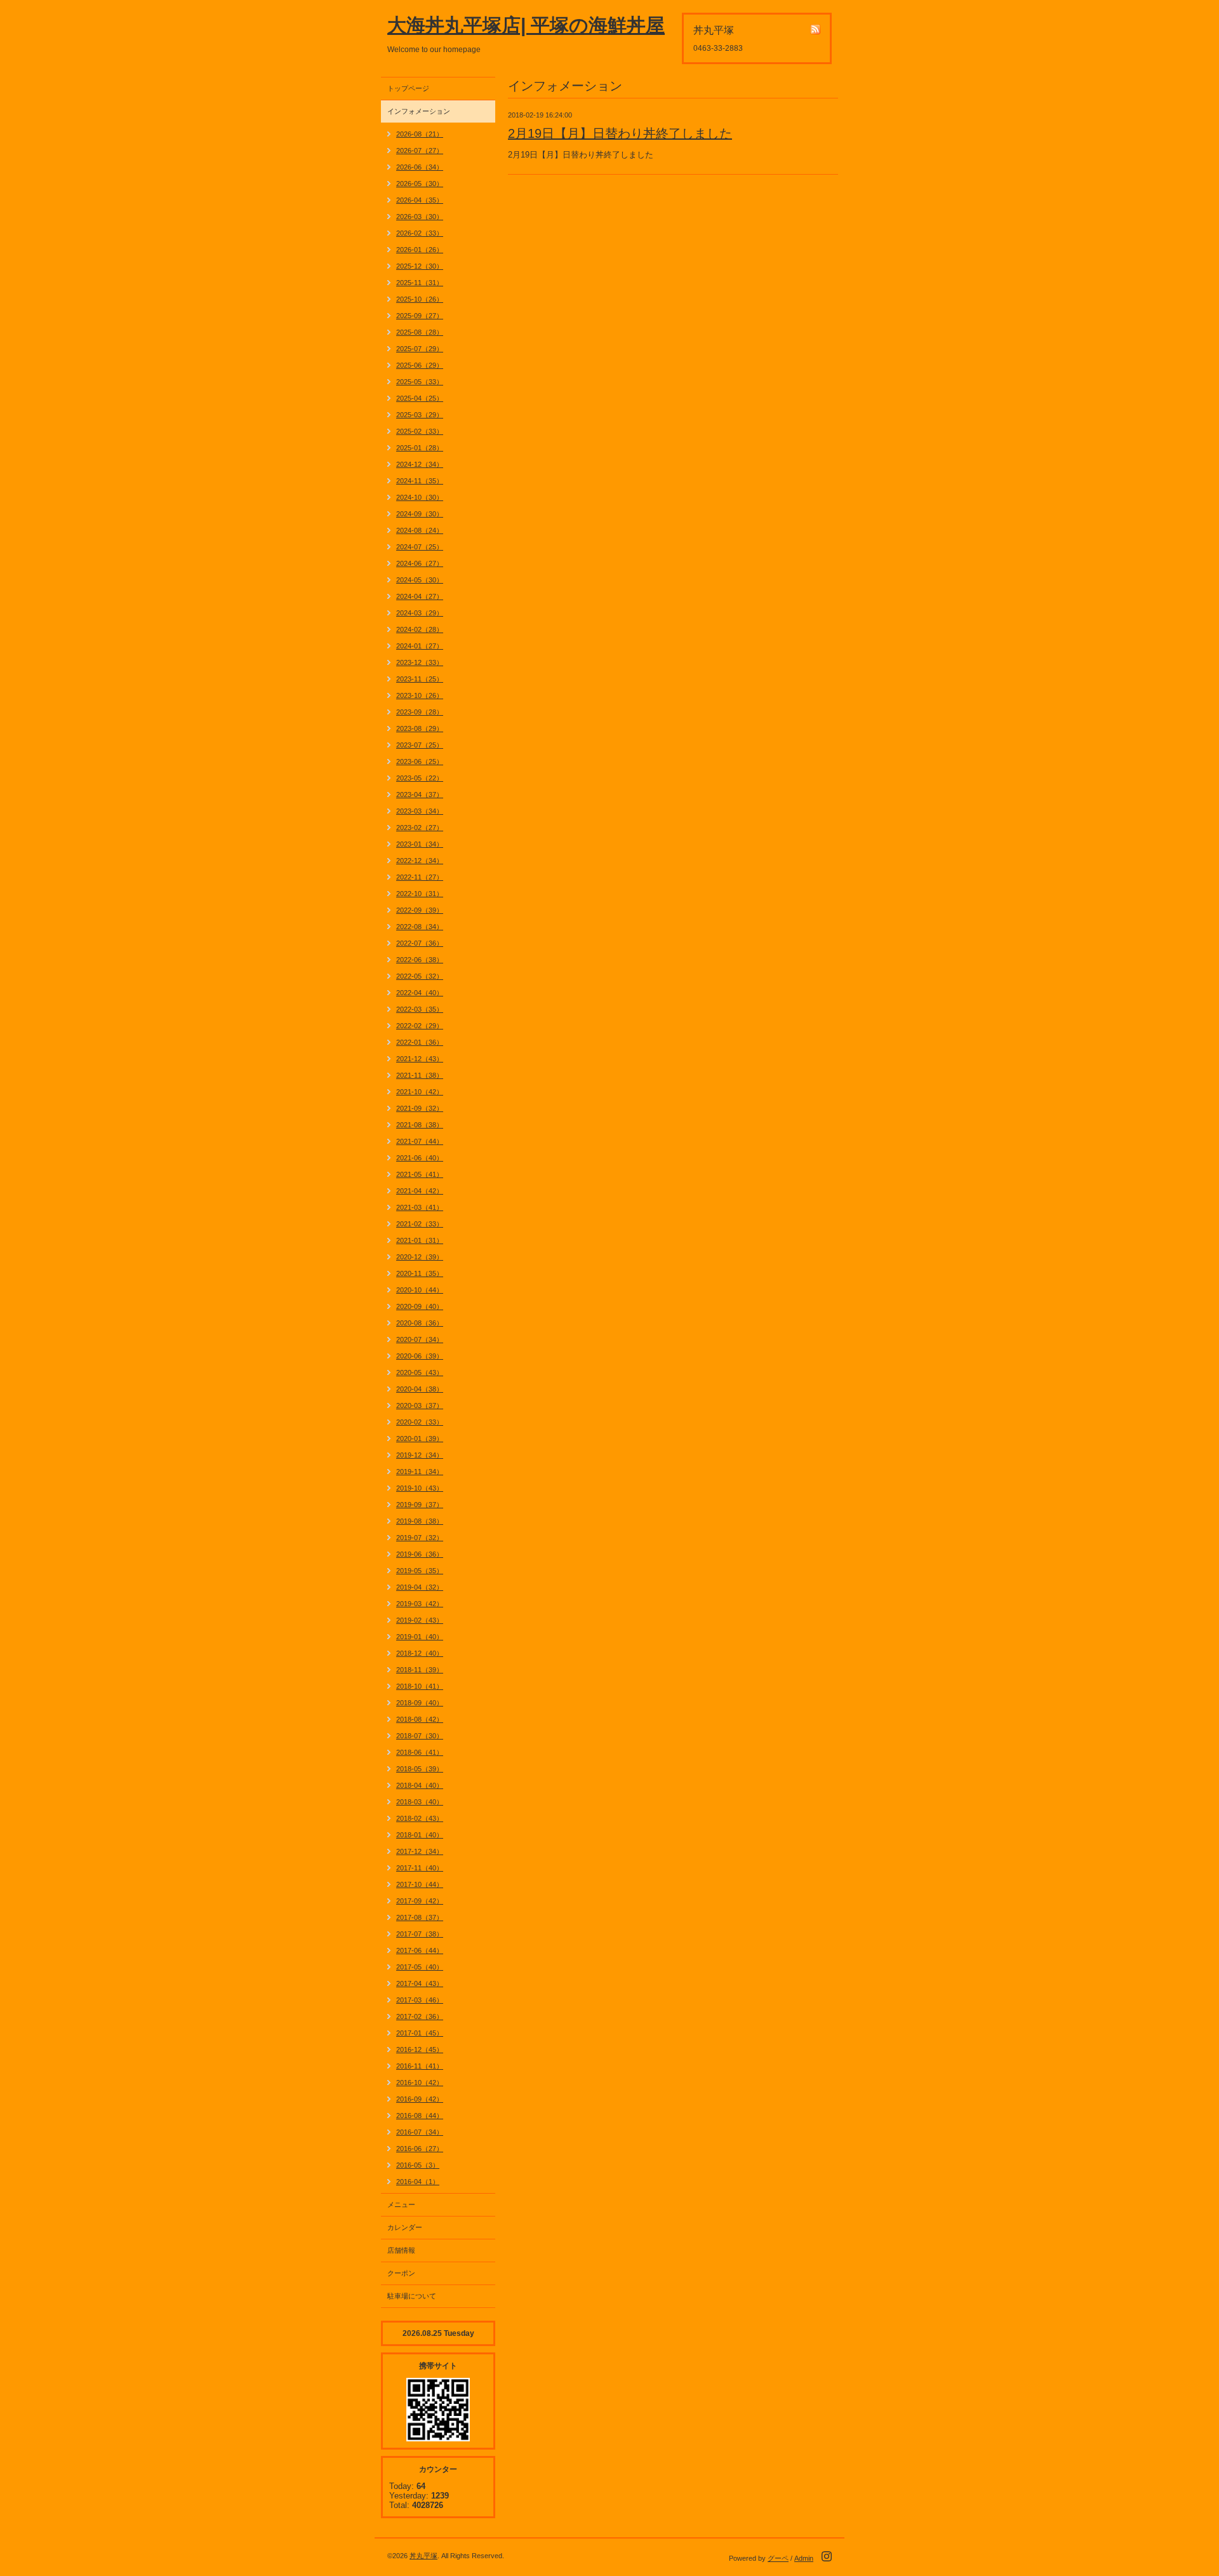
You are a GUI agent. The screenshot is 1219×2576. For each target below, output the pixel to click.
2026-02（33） (420, 233)
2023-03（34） (420, 811)
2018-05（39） (420, 1769)
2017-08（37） (420, 1917)
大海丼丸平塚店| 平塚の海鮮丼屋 (526, 25)
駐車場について (412, 2296)
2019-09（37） (420, 1505)
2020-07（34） (420, 1339)
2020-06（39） (420, 1356)
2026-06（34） (420, 167)
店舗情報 (401, 2250)
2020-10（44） (420, 1290)
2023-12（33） (420, 662)
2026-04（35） (420, 200)
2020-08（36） (420, 1323)
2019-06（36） (420, 1554)
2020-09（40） (420, 1306)
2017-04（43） (420, 1983)
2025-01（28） (420, 448)
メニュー (401, 2204)
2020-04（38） (420, 1389)
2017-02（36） (420, 2016)
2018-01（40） (420, 1835)
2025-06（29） (420, 365)
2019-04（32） (420, 1587)
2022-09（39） (420, 910)
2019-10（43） (420, 1488)
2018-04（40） (420, 1785)
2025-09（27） (420, 316)
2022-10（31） (420, 894)
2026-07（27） (420, 151)
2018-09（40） (420, 1703)
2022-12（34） (420, 861)
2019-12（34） (420, 1455)
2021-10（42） (420, 1092)
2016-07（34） (420, 2132)
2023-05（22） (420, 778)
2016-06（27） (420, 2149)
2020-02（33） (420, 1422)
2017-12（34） (420, 1851)
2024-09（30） (420, 514)
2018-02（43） (420, 1818)
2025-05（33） (420, 382)
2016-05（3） (418, 2165)
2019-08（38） (420, 1521)
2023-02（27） (420, 828)
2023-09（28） (420, 712)
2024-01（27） (420, 646)
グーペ (778, 2558)
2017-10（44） (420, 1884)
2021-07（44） (420, 1141)
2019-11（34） (420, 1472)
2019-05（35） (420, 1571)
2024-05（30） (420, 580)
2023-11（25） (420, 679)
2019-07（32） (420, 1538)
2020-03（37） (420, 1405)
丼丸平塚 (423, 2556)
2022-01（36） (420, 1042)
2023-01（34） (420, 844)
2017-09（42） (420, 1901)
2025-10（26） (420, 299)
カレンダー (405, 2227)
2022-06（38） (420, 960)
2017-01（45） (420, 2033)
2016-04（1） (418, 2182)
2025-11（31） (420, 283)
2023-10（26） (420, 695)
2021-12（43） (420, 1059)
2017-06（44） (420, 1950)
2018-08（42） (420, 1719)
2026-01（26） (420, 250)
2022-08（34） (420, 927)
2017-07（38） (420, 1934)
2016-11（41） (420, 2066)
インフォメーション (419, 111)
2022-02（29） (420, 1026)
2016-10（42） (420, 2083)
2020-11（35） (420, 1273)
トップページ (408, 88)
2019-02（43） (420, 1620)
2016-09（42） (420, 2099)
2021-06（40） (420, 1158)
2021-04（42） (420, 1191)
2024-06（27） (420, 563)
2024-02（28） (420, 629)
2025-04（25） (420, 398)
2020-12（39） (420, 1257)
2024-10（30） (420, 497)
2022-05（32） (420, 976)
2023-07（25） (420, 745)
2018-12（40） (420, 1653)
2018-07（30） (420, 1736)
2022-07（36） (420, 943)
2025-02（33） (420, 431)
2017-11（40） (420, 1868)
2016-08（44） (420, 2116)
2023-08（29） (420, 728)
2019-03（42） (420, 1604)
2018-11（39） (420, 1670)
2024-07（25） (420, 547)
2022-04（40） (420, 993)
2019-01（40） (420, 1637)
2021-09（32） (420, 1108)
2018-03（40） (420, 1802)
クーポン (401, 2273)
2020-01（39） (420, 1439)
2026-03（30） (420, 217)
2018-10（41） (420, 1686)
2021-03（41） (420, 1207)
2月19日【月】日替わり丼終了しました (620, 133)
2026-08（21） (420, 134)
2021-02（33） (420, 1224)
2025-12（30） (420, 266)
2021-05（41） (420, 1174)
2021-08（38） (420, 1125)
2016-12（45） (420, 2049)
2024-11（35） (420, 481)
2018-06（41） (420, 1752)
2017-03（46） (420, 2000)
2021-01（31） (420, 1240)
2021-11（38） (420, 1075)
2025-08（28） (420, 332)
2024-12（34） (420, 464)
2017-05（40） (420, 1967)
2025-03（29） (420, 415)
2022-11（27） (420, 877)
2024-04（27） (420, 596)
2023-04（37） (420, 795)
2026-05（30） (420, 184)
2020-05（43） (420, 1372)
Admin (804, 2558)
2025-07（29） (420, 349)
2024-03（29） (420, 613)
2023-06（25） (420, 761)
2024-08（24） (420, 530)
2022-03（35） (420, 1009)
